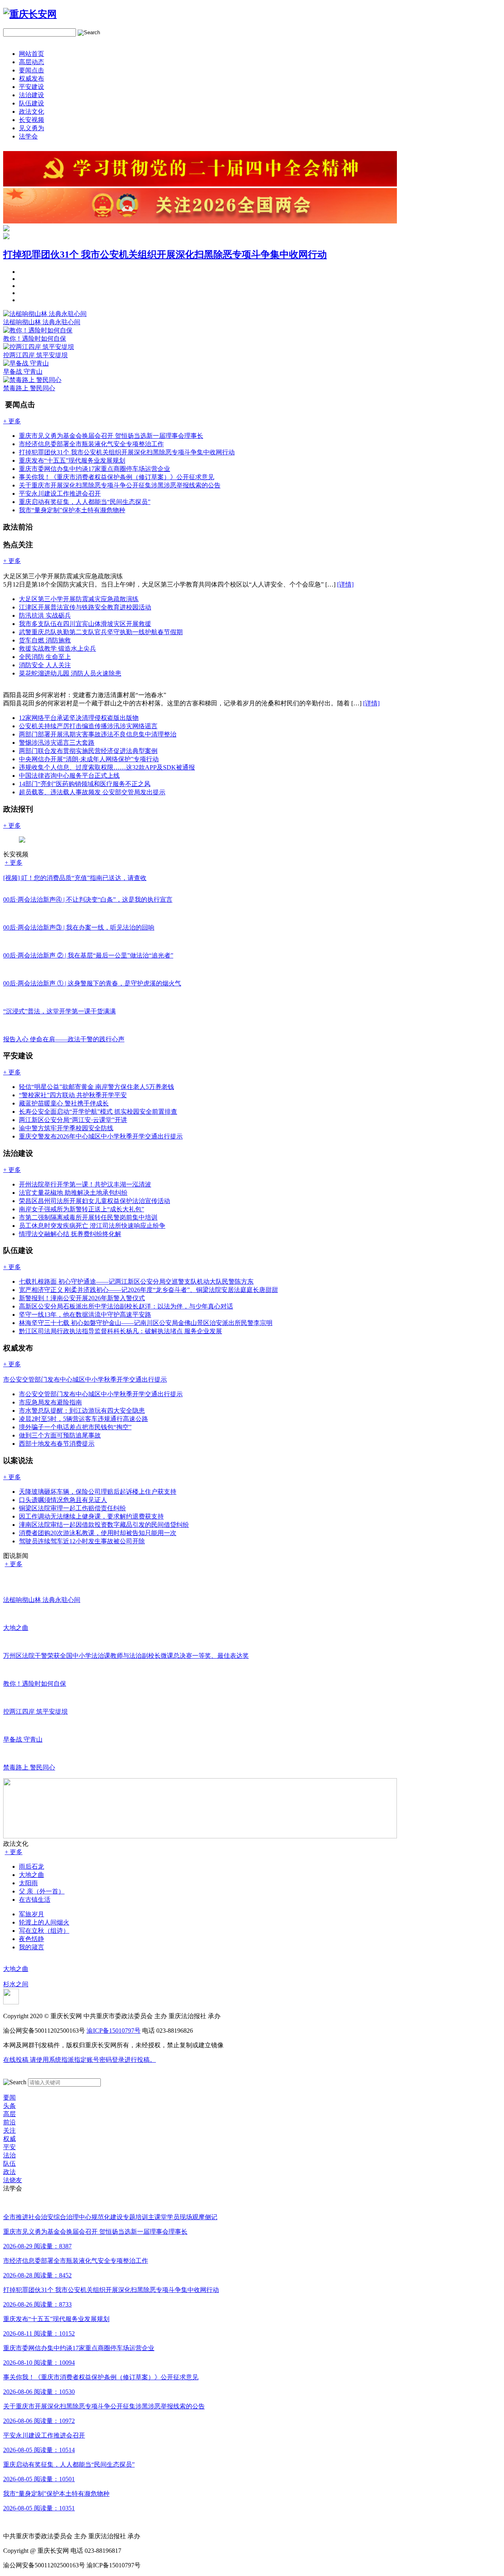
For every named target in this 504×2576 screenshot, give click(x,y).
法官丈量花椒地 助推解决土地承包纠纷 (73, 1193)
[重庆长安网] (30, 14)
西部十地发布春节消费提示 (57, 1444)
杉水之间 (16, 1984)
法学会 (28, 136)
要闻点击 (31, 70)
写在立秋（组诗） (44, 1931)
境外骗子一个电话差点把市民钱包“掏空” (75, 1427)
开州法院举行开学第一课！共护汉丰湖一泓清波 (85, 1184)
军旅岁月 (31, 1914)
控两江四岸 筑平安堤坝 (35, 355)
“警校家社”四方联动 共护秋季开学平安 (73, 1095)
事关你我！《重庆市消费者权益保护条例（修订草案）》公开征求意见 (117, 477)
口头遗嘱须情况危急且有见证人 (63, 1500)
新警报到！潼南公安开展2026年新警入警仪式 (82, 1298)
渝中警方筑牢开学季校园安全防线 (66, 1128)
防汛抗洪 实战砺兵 (45, 615)
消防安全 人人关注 (45, 665)
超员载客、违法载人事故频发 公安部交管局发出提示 (92, 792)
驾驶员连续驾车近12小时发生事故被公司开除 (82, 1541)
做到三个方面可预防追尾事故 (60, 1435)
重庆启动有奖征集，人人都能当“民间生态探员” (85, 502)
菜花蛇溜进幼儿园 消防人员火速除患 (70, 673)
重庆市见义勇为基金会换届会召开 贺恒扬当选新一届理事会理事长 (111, 436)
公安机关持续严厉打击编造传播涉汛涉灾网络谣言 (88, 726)
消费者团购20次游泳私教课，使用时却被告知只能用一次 (98, 1533)
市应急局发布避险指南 (50, 1402)
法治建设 (31, 95)
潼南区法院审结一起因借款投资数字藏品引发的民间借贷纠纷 (104, 1525)
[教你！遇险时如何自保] (38, 330)
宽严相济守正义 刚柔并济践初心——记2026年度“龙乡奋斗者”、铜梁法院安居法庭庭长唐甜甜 (148, 1290)
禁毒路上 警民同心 (29, 388)
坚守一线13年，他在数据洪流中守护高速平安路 (85, 1315)
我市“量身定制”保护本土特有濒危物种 (72, 510)
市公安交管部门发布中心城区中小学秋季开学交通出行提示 (101, 1394)
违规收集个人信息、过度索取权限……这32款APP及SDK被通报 (107, 767)
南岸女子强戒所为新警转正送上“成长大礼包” (82, 1209)
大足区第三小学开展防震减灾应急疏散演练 (79, 599)
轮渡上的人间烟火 (44, 1922)
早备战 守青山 (23, 372)
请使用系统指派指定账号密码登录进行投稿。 (80, 2060)
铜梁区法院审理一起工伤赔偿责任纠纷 (72, 1508)
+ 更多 (14, 863)
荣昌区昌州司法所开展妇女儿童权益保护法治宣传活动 (94, 1201)
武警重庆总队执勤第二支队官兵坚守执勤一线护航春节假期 (101, 632)
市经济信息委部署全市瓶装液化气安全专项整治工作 (91, 444)
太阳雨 (28, 1883)
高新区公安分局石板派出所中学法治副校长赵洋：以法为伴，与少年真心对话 (126, 1306)
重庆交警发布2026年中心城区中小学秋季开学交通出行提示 (101, 1136)
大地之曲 (31, 1875)
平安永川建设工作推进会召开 (60, 494)
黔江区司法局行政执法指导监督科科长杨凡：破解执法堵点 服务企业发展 (120, 1331)
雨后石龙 (31, 1866)
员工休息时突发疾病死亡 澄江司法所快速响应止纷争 (92, 1226)
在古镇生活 (35, 1900)
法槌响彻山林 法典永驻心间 (42, 322)
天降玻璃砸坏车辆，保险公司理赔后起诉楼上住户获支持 (98, 1492)
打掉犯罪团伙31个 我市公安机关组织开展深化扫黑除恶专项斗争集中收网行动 (165, 255)
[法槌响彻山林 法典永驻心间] (45, 314)
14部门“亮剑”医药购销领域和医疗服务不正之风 (85, 784)
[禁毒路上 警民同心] (32, 380)
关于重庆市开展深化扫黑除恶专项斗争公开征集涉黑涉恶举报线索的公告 (120, 485)
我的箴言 (31, 1947)
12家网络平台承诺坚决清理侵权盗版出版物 (79, 718)
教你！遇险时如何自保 (35, 339)
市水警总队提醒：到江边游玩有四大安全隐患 (82, 1411)
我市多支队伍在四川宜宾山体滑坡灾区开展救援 (85, 624)
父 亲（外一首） (42, 1891)
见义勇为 (31, 128)
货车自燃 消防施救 (45, 640)
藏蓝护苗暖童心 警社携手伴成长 (64, 1103)
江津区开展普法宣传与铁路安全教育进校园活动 (85, 607)
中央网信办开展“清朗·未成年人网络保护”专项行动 (89, 759)
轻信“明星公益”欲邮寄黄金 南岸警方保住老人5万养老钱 (96, 1087)
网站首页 (31, 54)
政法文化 (31, 112)
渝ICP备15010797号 (114, 2031)
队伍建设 (31, 103)
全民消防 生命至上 (45, 657)
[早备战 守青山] (26, 363)
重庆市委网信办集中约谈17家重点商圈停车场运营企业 (94, 469)
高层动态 (31, 62)
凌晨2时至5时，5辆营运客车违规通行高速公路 (83, 1419)
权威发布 (31, 78)
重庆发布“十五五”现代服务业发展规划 (72, 460)
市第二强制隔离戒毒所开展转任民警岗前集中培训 (88, 1217)
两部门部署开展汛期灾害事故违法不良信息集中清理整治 (98, 734)
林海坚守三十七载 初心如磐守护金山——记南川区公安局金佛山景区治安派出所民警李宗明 (146, 1323)
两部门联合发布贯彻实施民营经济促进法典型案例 (88, 751)
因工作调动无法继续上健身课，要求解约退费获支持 (91, 1516)
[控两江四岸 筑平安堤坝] (39, 347)
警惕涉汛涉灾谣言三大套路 (57, 743)
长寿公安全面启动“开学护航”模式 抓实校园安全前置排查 (98, 1112)
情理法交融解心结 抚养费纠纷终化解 (70, 1234)
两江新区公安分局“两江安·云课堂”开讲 (73, 1120)
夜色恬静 (31, 1939)
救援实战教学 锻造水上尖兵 (57, 649)
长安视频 (31, 120)
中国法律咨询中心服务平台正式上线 (69, 776)
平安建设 (31, 87)
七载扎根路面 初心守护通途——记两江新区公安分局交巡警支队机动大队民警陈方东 (136, 1282)
